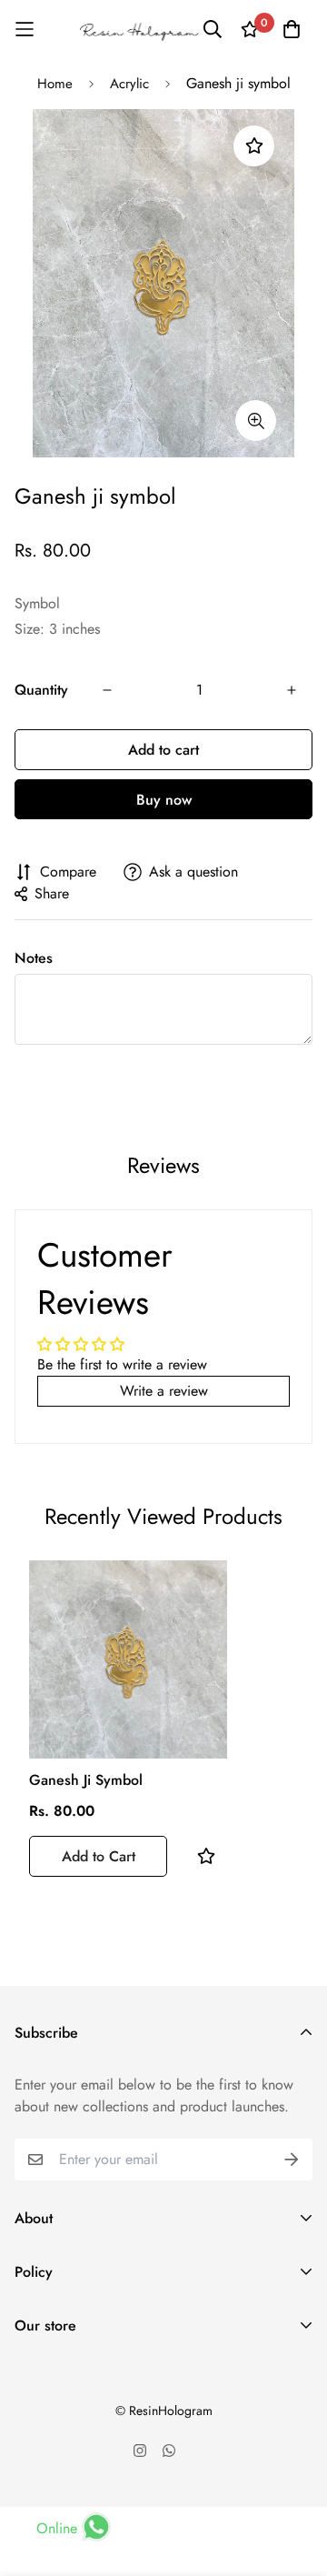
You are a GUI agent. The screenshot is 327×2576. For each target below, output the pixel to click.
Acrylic (129, 84)
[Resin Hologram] (139, 29)
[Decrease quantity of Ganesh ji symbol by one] (107, 690)
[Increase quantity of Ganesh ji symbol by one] (292, 690)
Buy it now (163, 799)
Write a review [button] (164, 1391)
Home (55, 84)
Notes (34, 958)
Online (57, 2528)
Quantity (41, 690)
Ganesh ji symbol (86, 1780)
